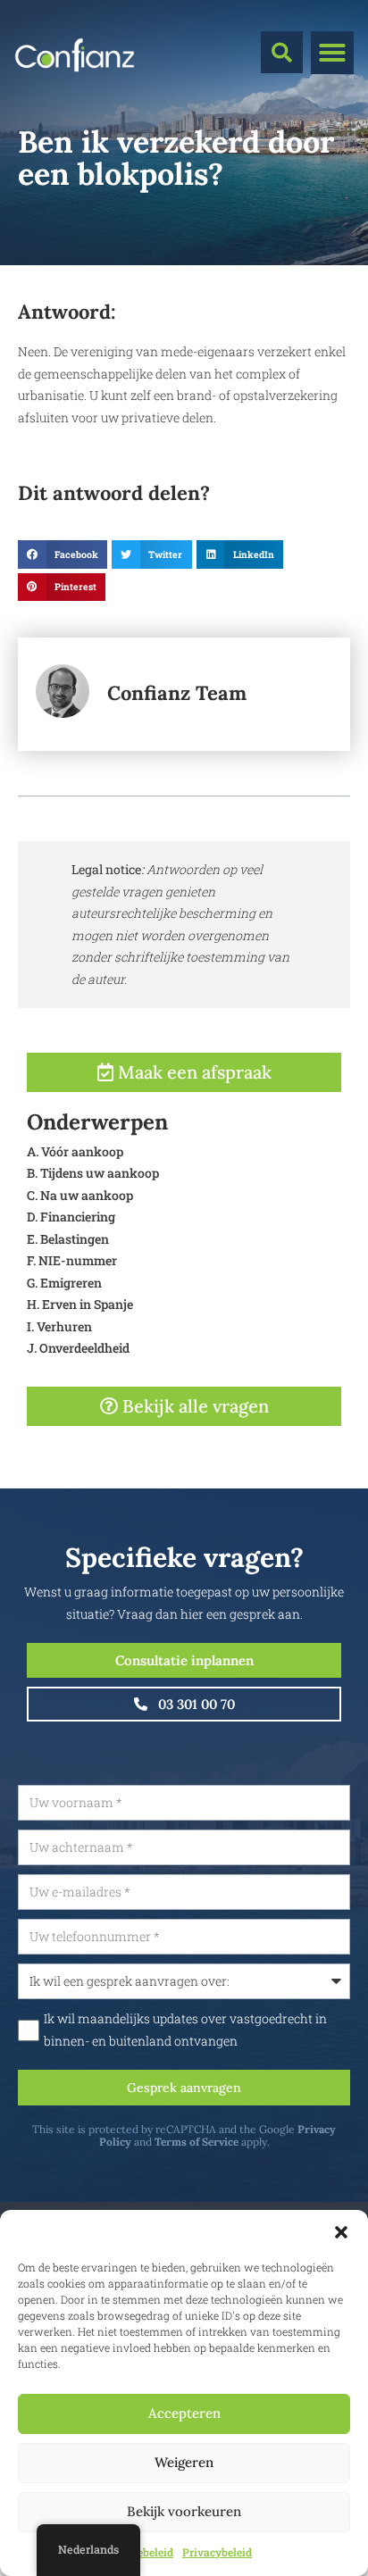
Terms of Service (197, 2142)
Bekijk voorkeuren (184, 2511)
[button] (341, 2232)
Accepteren (184, 2413)
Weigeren (184, 2462)
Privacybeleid (217, 2552)
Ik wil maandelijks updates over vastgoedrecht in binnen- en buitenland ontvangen (185, 2030)
